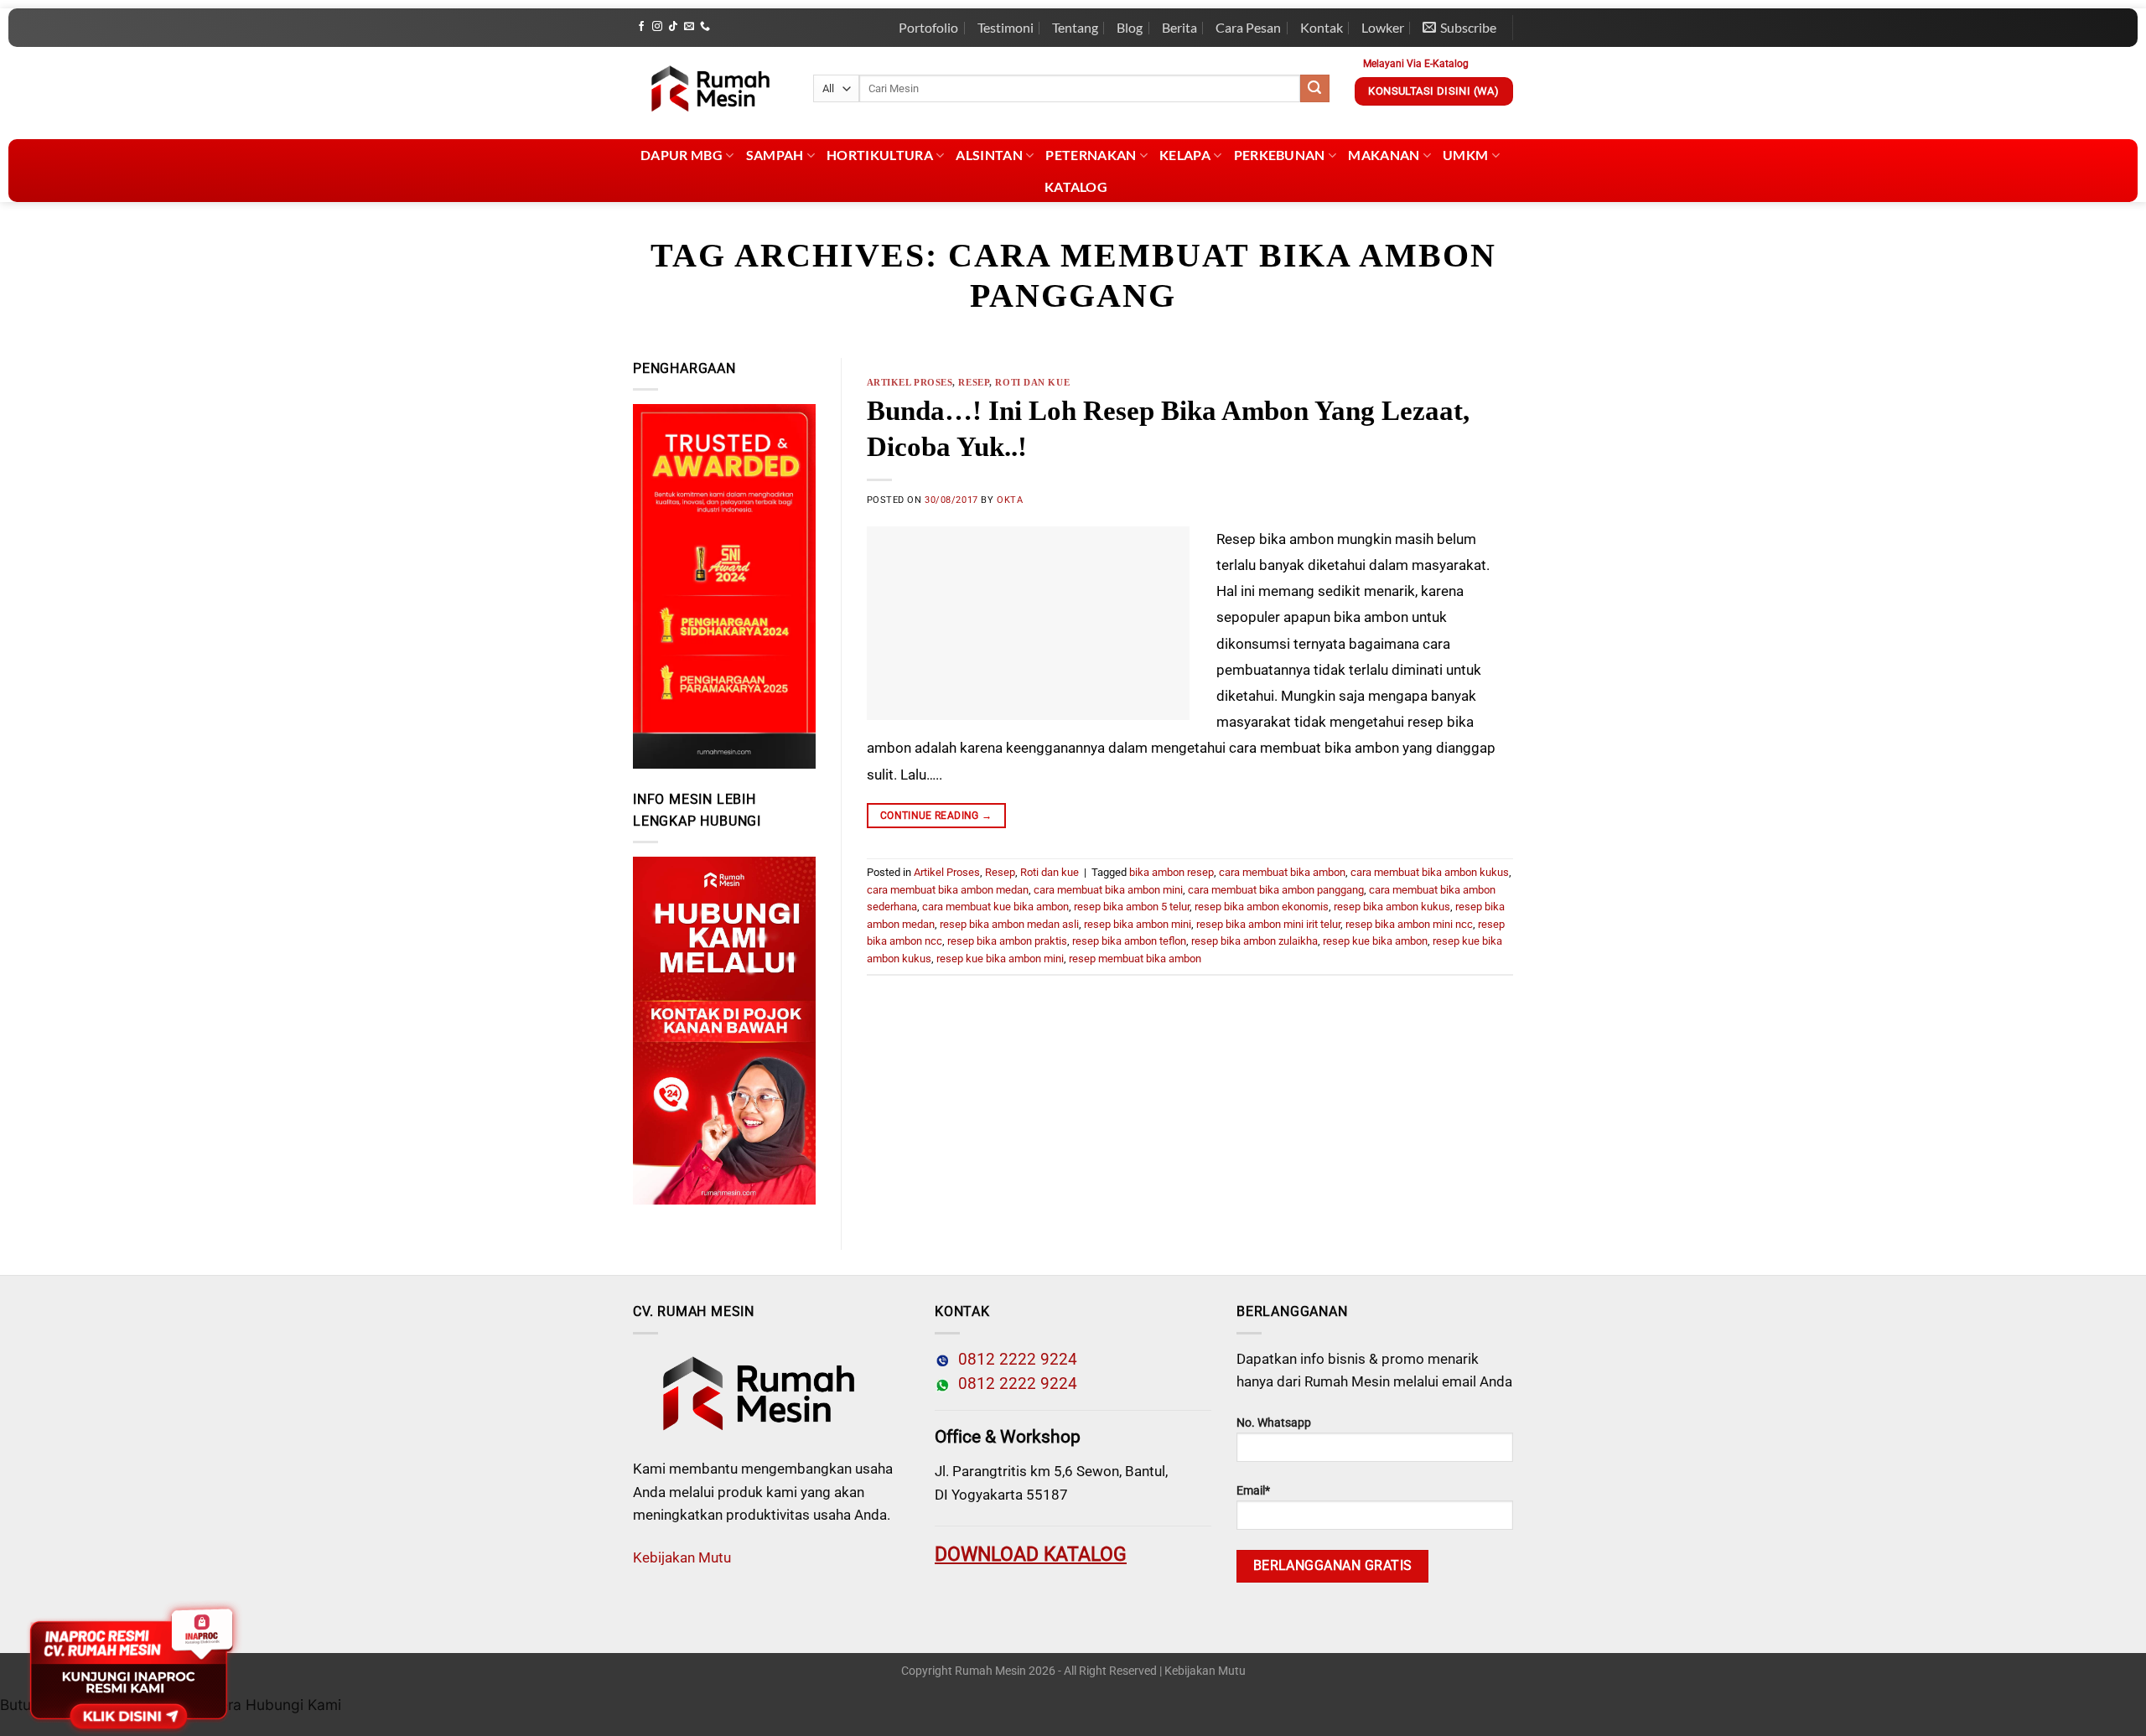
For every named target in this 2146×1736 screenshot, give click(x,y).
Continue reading (936, 816)
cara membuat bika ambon (1282, 872)
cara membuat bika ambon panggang (1276, 890)
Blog (1130, 27)
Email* (1253, 1491)
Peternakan (1091, 155)
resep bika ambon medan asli (1009, 924)
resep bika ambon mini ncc (1409, 924)
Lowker (1383, 27)
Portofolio (928, 27)
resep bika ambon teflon (1129, 941)
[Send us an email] (689, 27)
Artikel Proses (910, 382)
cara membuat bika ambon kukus (1430, 872)
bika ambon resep (1171, 872)
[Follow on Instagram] (657, 27)
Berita (1179, 27)
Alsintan (989, 155)
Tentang (1075, 27)
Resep (974, 382)
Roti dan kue (1032, 382)
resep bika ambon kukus (1392, 907)
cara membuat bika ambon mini (1108, 890)
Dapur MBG (682, 155)
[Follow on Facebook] (641, 27)
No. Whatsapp (1274, 1423)
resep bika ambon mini (1138, 924)
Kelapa (1185, 155)
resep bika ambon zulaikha (1254, 941)
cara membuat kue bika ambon (995, 907)
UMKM (1465, 155)
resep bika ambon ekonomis (1262, 907)
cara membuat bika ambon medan (948, 890)
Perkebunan (1280, 155)
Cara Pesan (1248, 27)
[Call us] (705, 27)
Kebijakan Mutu (682, 1557)
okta (1010, 500)
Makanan (1384, 155)
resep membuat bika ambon (1135, 959)
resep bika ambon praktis (1007, 941)
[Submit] (1314, 89)
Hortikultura (880, 155)
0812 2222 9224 (1013, 1360)
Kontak (1322, 27)
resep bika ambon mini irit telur (1268, 924)
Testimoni (1006, 27)
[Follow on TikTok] (673, 27)
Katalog (1076, 187)
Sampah (775, 155)
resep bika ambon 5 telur (1132, 907)
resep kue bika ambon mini (1000, 959)
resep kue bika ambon (1375, 941)
